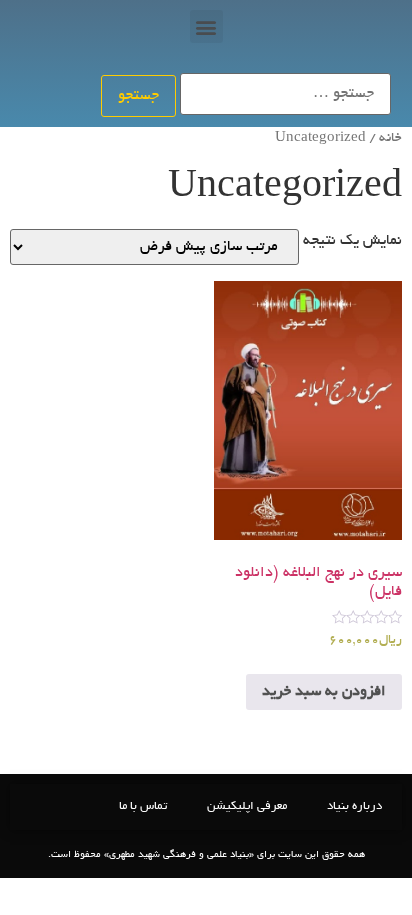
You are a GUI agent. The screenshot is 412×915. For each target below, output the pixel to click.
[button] (206, 26)
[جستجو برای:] (285, 94)
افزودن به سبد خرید (324, 692)
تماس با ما (143, 806)
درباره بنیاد (354, 806)
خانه (390, 138)
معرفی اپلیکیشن (247, 806)
